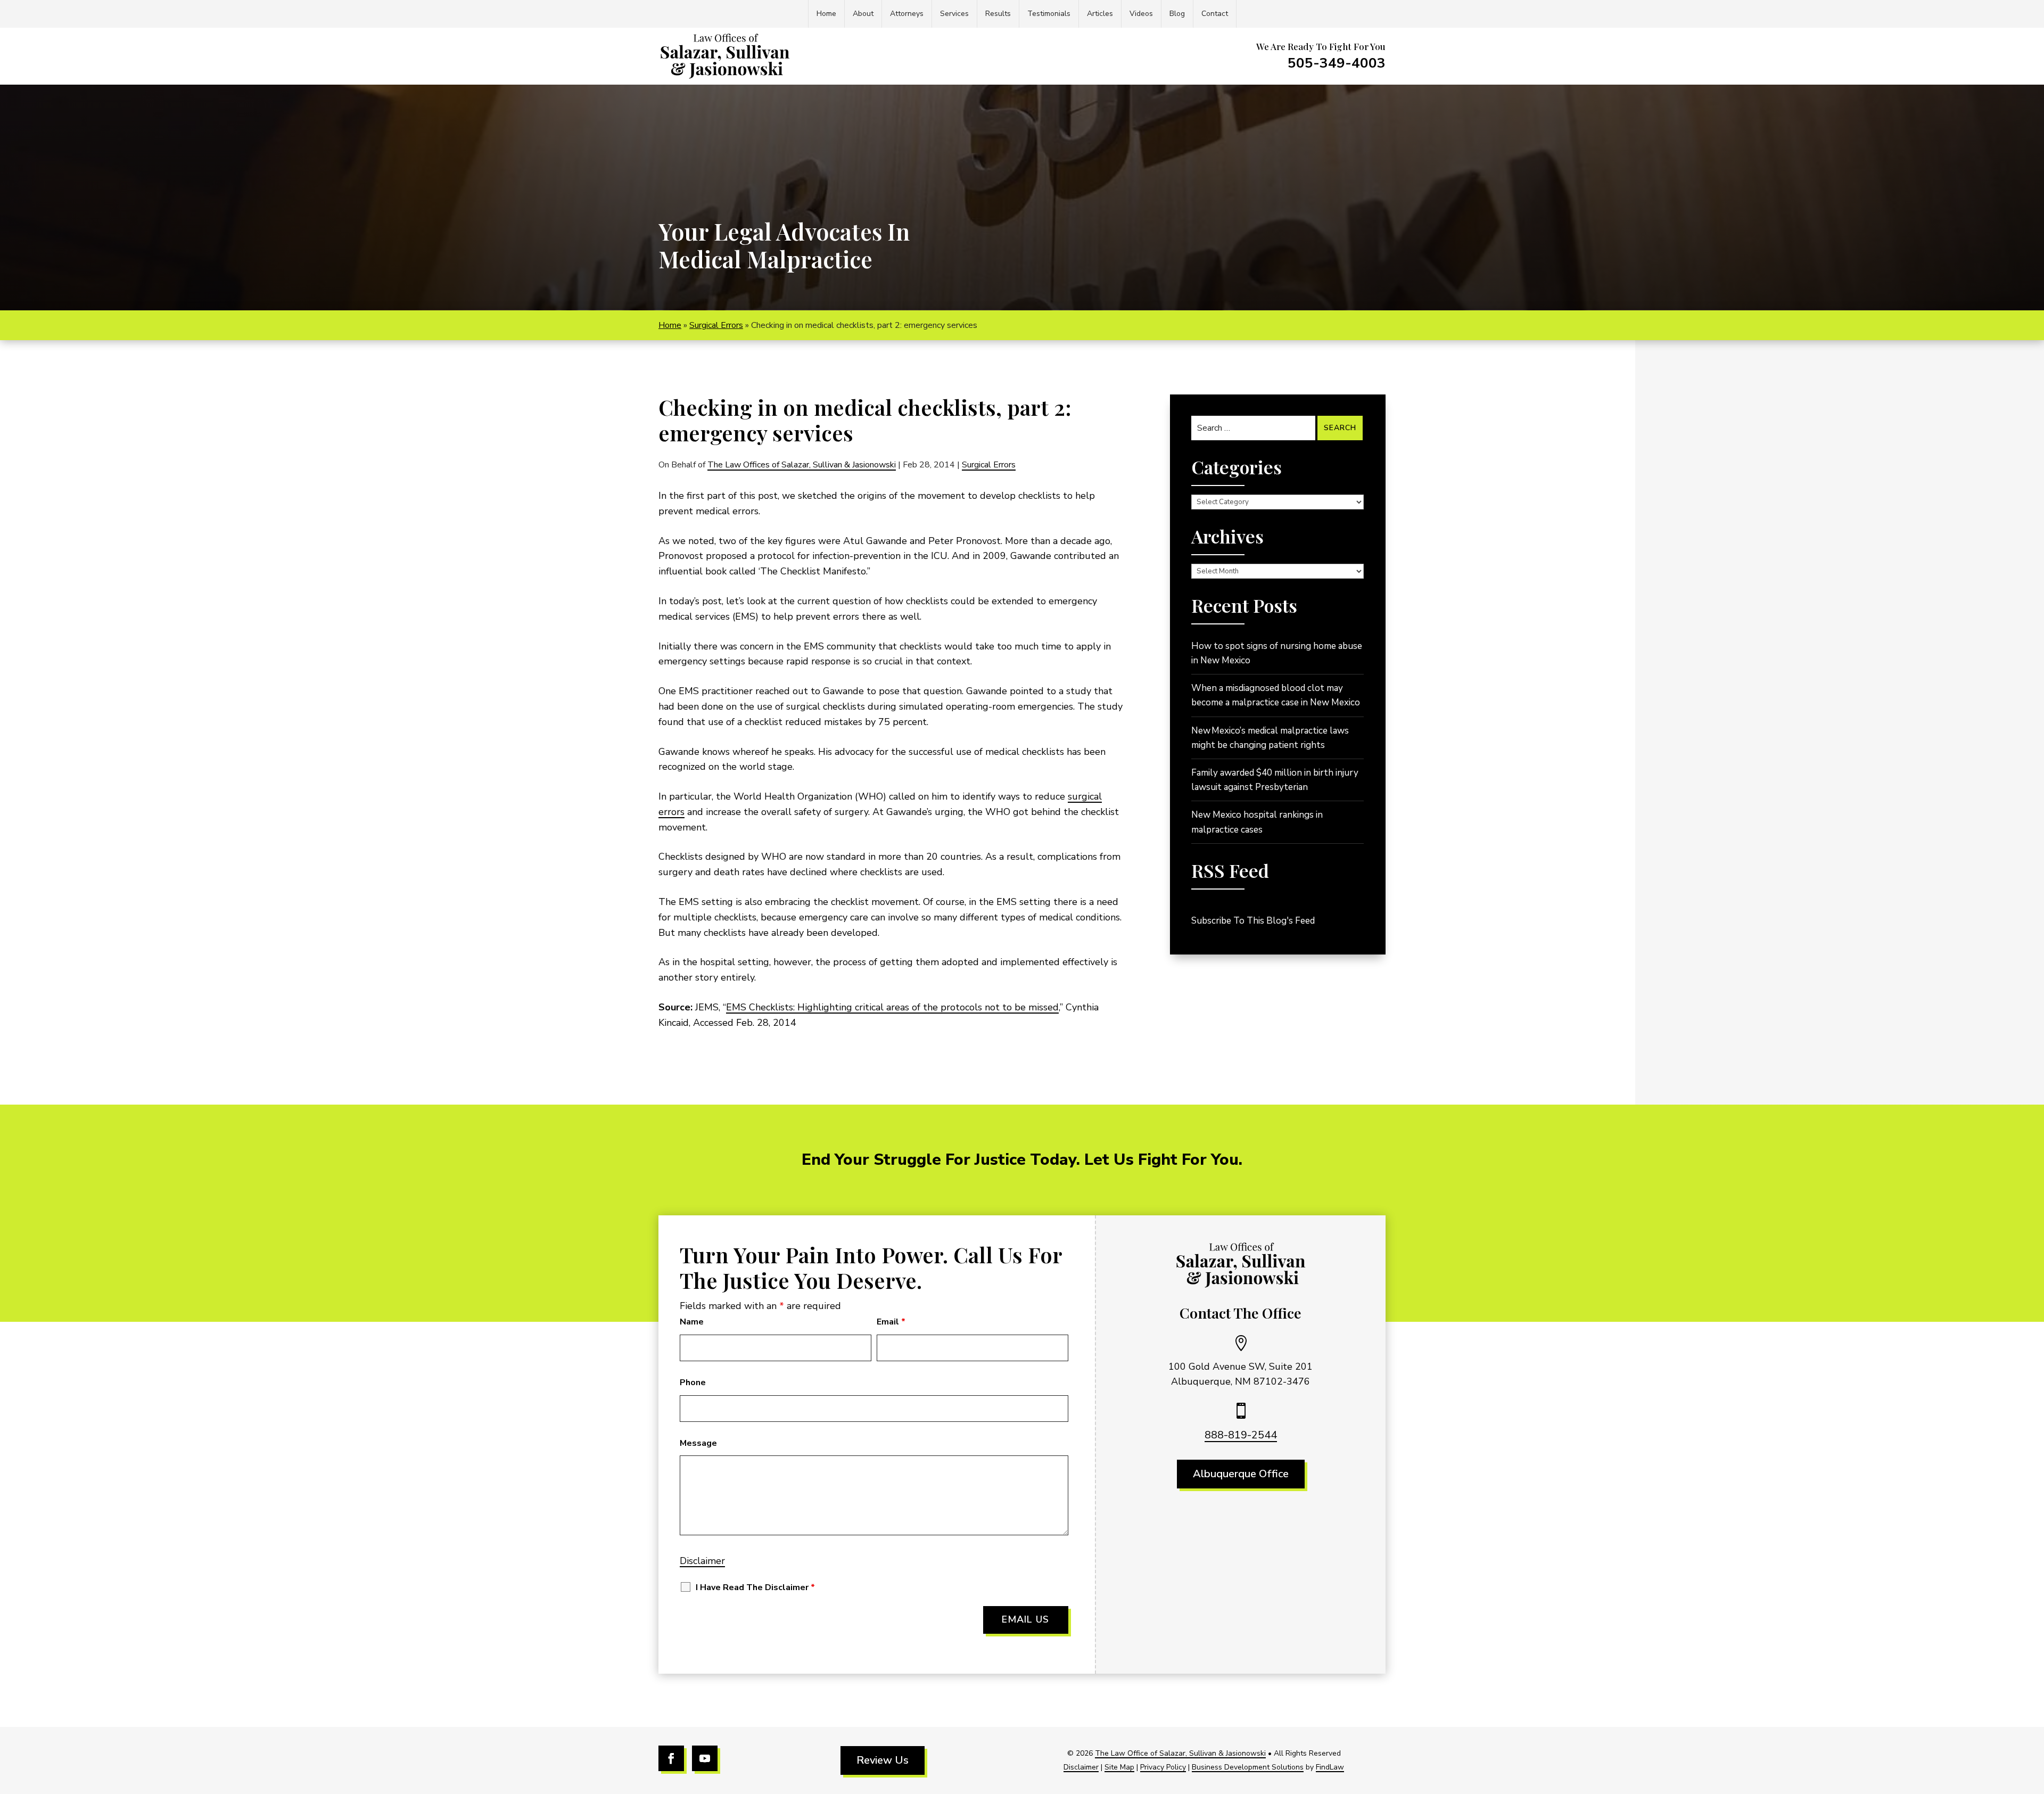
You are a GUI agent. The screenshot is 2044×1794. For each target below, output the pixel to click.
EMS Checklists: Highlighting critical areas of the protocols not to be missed (892, 1007)
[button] (2033, 1717)
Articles (1100, 14)
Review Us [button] (883, 1760)
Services (954, 14)
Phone (693, 1382)
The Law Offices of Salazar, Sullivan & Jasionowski (802, 465)
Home (826, 14)
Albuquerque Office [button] (1241, 1474)
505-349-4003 (1337, 63)
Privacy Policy (1163, 1767)
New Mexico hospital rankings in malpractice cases (1257, 822)
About (863, 14)
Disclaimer (702, 1561)
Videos (1141, 14)
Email (891, 1322)
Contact (1215, 14)
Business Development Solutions (1248, 1767)
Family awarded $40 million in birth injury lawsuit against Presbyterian (1275, 780)
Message (698, 1443)
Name (692, 1322)
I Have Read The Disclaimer (755, 1587)
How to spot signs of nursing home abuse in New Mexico (1277, 653)
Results (998, 14)
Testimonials (1049, 14)
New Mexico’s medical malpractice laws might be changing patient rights (1270, 738)
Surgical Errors (989, 465)
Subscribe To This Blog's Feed (1253, 921)
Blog (1177, 14)
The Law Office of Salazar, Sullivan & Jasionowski (1180, 1753)
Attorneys (907, 14)
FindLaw (1330, 1767)
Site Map (1119, 1767)
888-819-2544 (1241, 1435)
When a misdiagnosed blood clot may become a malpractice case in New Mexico (1276, 695)
